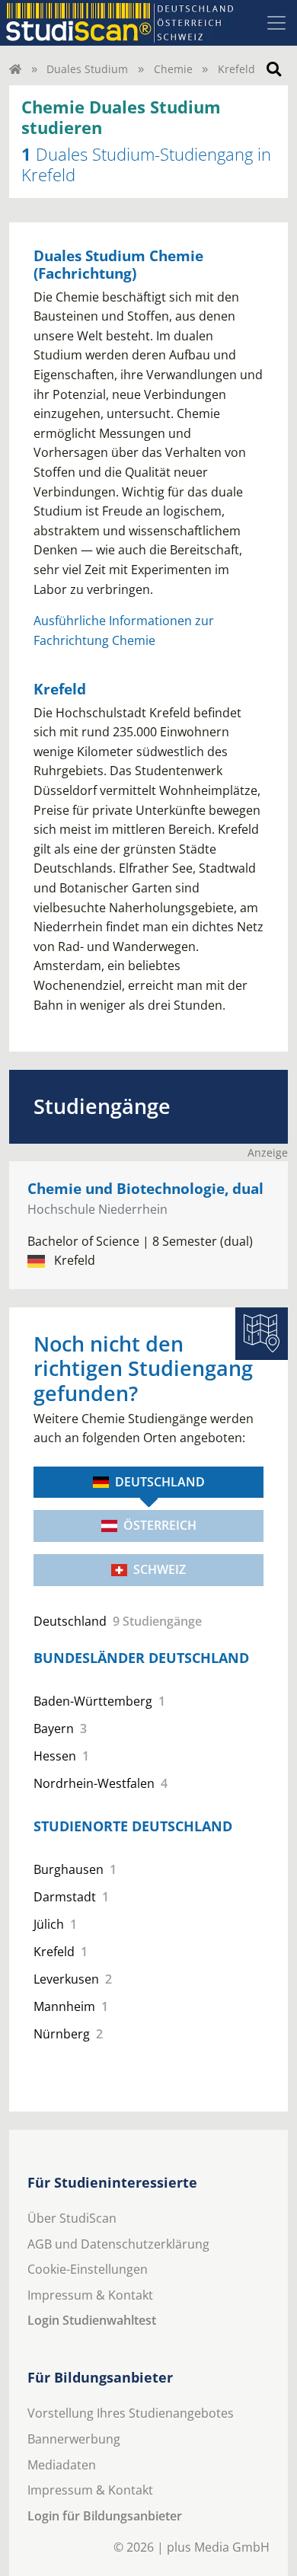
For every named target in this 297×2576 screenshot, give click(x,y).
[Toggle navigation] (276, 23)
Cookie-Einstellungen (88, 2269)
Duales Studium (87, 69)
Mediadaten (62, 2465)
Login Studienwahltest (92, 2320)
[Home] (15, 69)
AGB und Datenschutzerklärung (118, 2244)
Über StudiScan (72, 2218)
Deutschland (160, 1482)
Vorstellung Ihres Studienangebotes (131, 2413)
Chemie (173, 69)
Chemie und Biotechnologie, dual (145, 1188)
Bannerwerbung (74, 2439)
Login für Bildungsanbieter (105, 2516)
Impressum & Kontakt (90, 2295)
